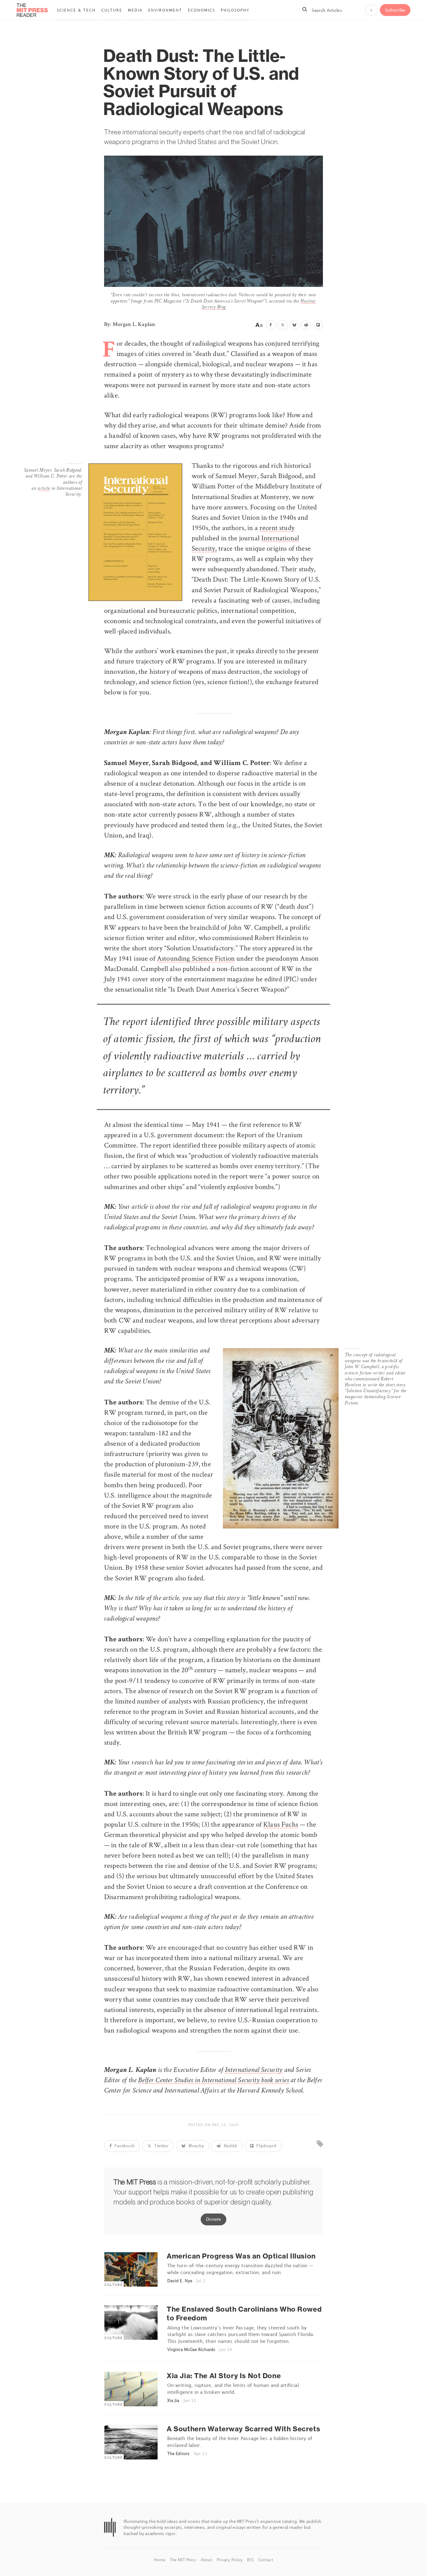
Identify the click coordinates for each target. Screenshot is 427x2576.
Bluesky (196, 2146)
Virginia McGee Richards (191, 2349)
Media (135, 10)
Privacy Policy (230, 2560)
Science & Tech (76, 10)
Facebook (124, 2146)
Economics (201, 10)
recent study (277, 528)
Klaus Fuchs (281, 1824)
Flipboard (266, 2146)
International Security (254, 2071)
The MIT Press (184, 2560)
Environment (165, 10)
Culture (112, 10)
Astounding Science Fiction (196, 958)
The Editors (178, 2453)
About (207, 2560)
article (44, 489)
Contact (266, 2560)
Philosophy (235, 10)
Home (160, 2560)
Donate (213, 2219)
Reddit (230, 2146)
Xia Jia (173, 2400)
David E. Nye (180, 2281)
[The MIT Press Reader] (32, 15)
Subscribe (395, 10)
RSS (251, 2560)
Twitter (161, 2146)
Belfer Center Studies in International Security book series (213, 2081)
